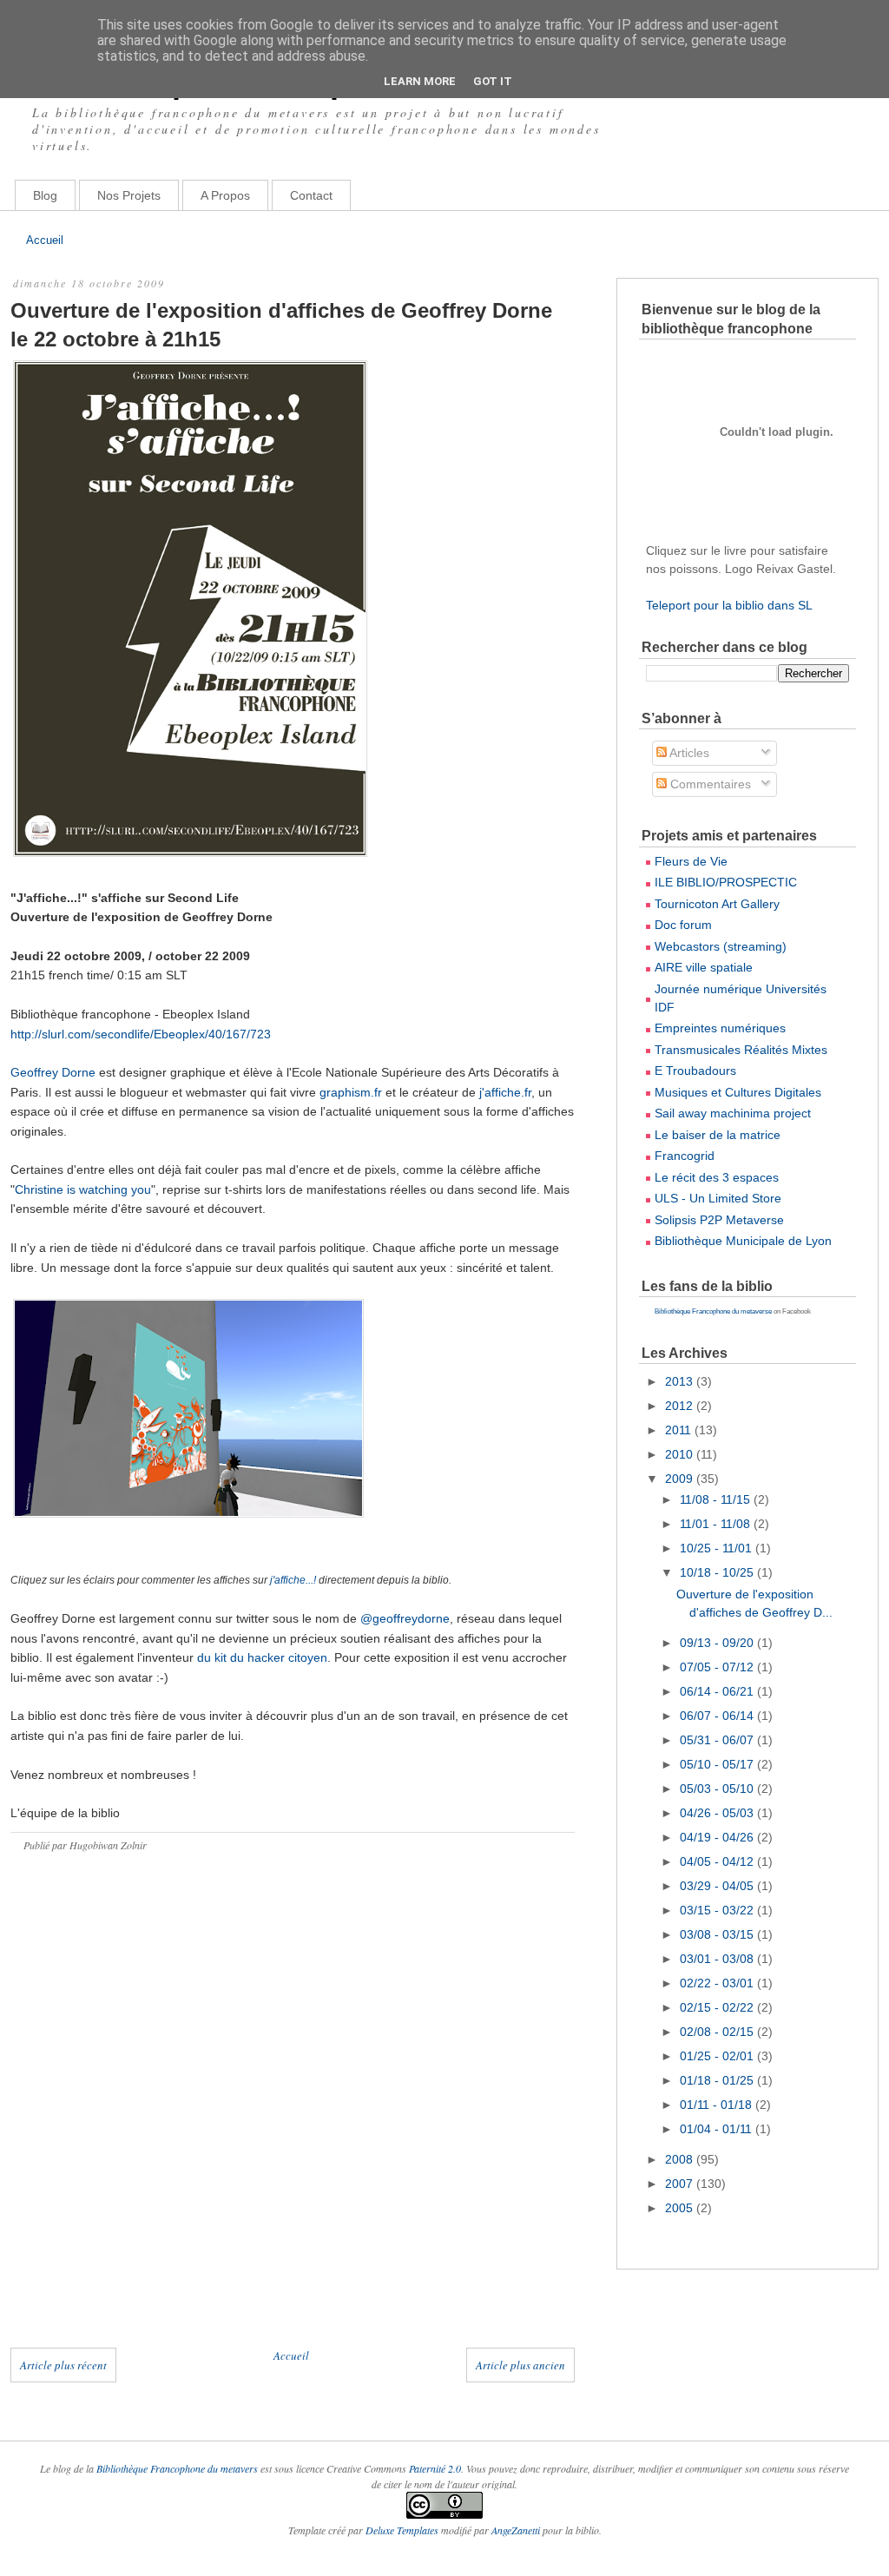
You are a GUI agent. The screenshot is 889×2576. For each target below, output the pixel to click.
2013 (681, 1381)
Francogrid (685, 1156)
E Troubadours (695, 1071)
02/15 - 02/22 (718, 2007)
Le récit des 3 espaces (717, 1177)
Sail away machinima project (733, 1113)
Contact (311, 195)
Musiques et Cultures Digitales (738, 1092)
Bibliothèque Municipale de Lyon (743, 1241)
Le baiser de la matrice (718, 1135)
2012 (681, 1406)
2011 (680, 1430)
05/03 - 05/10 (718, 1789)
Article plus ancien (520, 2365)
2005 (681, 2208)
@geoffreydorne (405, 1618)
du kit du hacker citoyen (262, 1657)
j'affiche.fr (505, 1092)
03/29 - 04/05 (718, 1886)
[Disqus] (293, 2117)
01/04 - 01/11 (718, 2129)
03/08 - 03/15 (718, 1934)
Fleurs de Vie (691, 861)
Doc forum (683, 925)
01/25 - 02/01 (718, 2056)
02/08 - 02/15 (718, 2032)
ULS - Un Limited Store (718, 1198)
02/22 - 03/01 (718, 1983)
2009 (681, 1479)
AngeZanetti (517, 2530)
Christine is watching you (83, 1189)
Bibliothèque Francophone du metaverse (713, 1311)
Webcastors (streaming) (721, 946)
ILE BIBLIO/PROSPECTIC (726, 882)
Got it (493, 81)
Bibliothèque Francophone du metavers (177, 2468)
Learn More (420, 81)
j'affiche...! (294, 1580)
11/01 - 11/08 (717, 1524)
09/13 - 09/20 (718, 1643)
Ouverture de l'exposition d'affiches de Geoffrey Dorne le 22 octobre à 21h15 (281, 325)
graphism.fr (351, 1092)
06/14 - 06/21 (718, 1691)
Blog (45, 195)
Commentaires (709, 784)
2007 (681, 2184)
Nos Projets (129, 195)
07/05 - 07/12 (718, 1667)
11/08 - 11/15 (717, 1499)
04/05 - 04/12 (718, 1861)
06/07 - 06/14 (718, 1716)
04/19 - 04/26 (718, 1837)
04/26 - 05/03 (718, 1813)
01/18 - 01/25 (718, 2080)
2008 (681, 2159)
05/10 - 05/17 (718, 1764)
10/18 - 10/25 (718, 1572)
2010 (681, 1454)
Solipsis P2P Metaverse (719, 1220)
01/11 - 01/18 (718, 2105)
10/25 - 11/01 (718, 1548)
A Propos (225, 195)
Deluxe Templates (402, 2530)
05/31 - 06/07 (718, 1740)
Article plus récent (63, 2365)
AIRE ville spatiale (704, 967)
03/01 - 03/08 (718, 1959)
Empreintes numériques (720, 1028)
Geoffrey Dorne (53, 1072)
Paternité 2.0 (435, 2468)
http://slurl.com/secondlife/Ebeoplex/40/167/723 (141, 1034)
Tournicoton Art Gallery (717, 904)
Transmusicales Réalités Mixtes (741, 1050)
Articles (688, 753)
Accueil (45, 240)
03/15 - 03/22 (718, 1910)
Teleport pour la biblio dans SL (729, 605)
